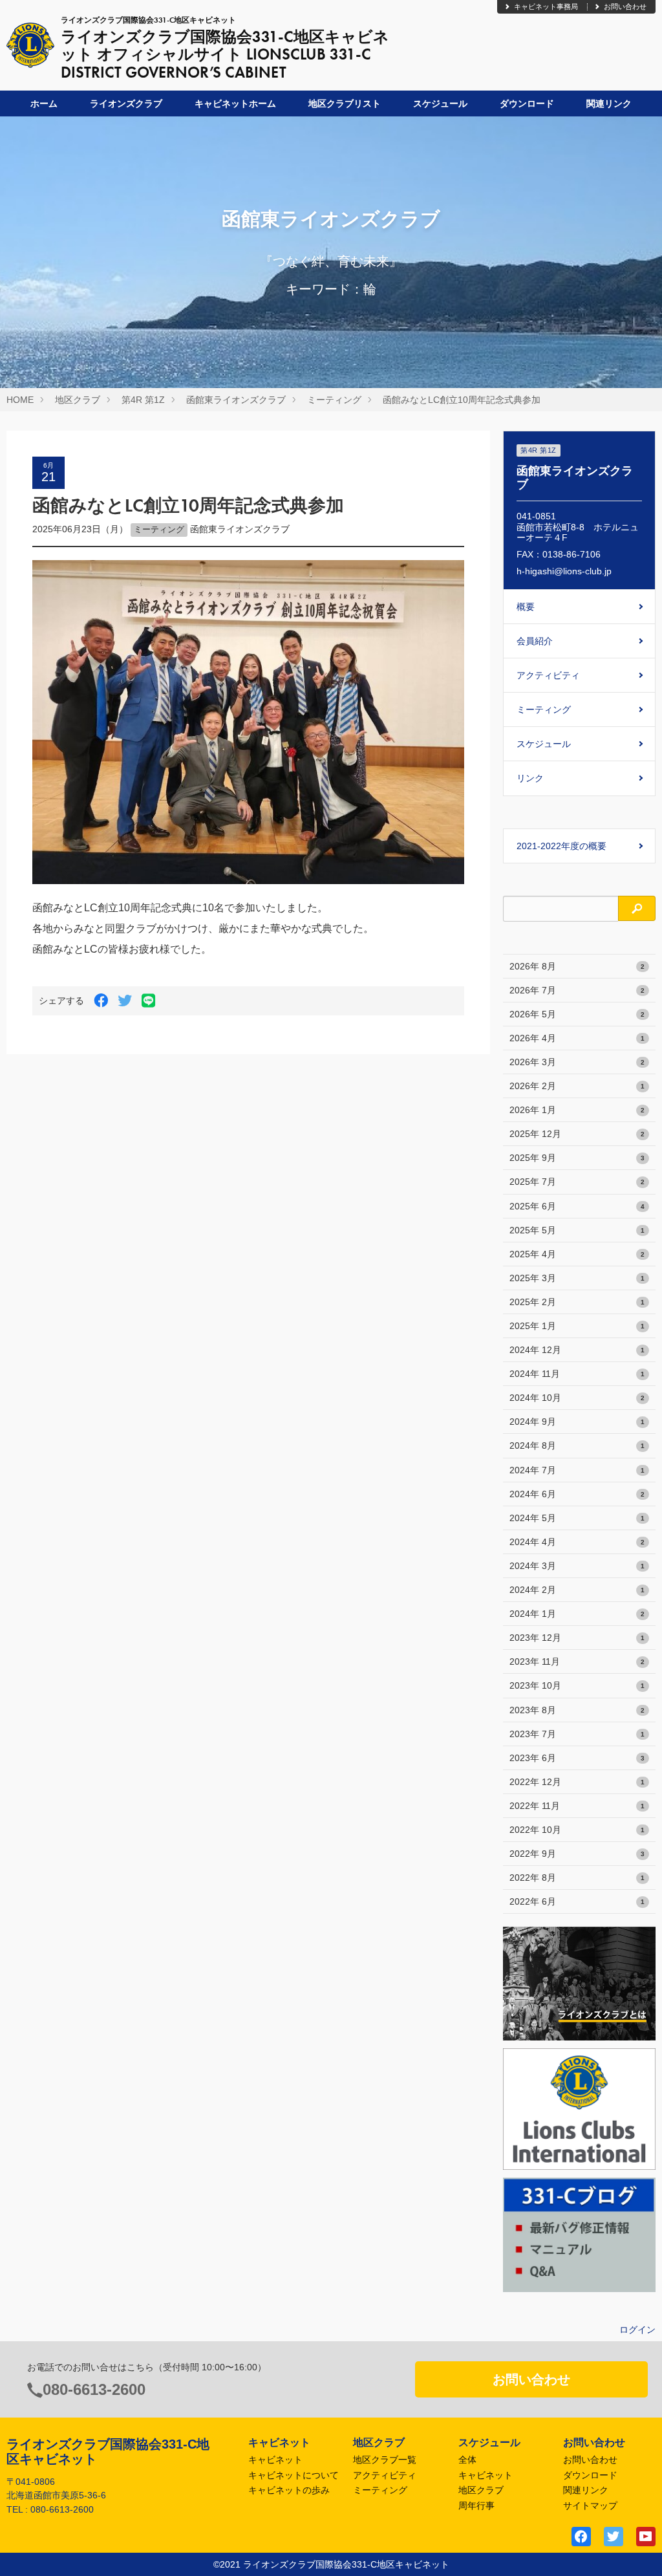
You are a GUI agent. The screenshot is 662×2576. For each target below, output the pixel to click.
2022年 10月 (577, 1830)
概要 (526, 607)
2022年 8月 (577, 1878)
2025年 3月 (577, 1278)
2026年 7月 (577, 990)
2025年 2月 (577, 1302)
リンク (530, 778)
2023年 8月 (577, 1710)
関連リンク (609, 103)
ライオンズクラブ (126, 103)
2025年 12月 (577, 1134)
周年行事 (476, 2506)
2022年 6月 (577, 1901)
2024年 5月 (577, 1518)
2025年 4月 (577, 1254)
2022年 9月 (577, 1854)
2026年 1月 (577, 1110)
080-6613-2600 (94, 2389)
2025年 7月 (577, 1182)
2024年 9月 (577, 1422)
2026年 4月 (577, 1038)
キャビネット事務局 (546, 6)
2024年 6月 (577, 1494)
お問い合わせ (625, 6)
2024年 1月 (577, 1614)
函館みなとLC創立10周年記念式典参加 (462, 400)
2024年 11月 (577, 1374)
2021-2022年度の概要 (561, 846)
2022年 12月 (577, 1782)
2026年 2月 (577, 1086)
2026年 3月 (577, 1062)
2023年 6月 (577, 1758)
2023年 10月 (577, 1685)
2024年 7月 (577, 1470)
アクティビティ (548, 675)
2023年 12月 (577, 1638)
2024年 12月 (577, 1350)
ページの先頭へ (635, 2549)
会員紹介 (535, 641)
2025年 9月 (577, 1158)
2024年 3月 (577, 1566)
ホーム (44, 103)
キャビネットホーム (235, 103)
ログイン (637, 2330)
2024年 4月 (577, 1542)
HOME (20, 400)
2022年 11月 (577, 1806)
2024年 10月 (577, 1398)
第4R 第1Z (143, 400)
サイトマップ (590, 2506)
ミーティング (334, 400)
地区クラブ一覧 (385, 2460)
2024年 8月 (577, 1445)
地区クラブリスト (345, 103)
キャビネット (275, 2460)
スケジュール (440, 103)
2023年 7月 (577, 1734)
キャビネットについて (294, 2475)
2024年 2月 (577, 1590)
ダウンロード (527, 103)
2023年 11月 (577, 1661)
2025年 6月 (577, 1206)
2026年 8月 (577, 966)
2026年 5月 (577, 1014)
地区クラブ (78, 400)
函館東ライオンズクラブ (236, 400)
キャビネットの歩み (289, 2490)
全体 (467, 2460)
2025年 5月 (577, 1230)
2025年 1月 (577, 1326)
